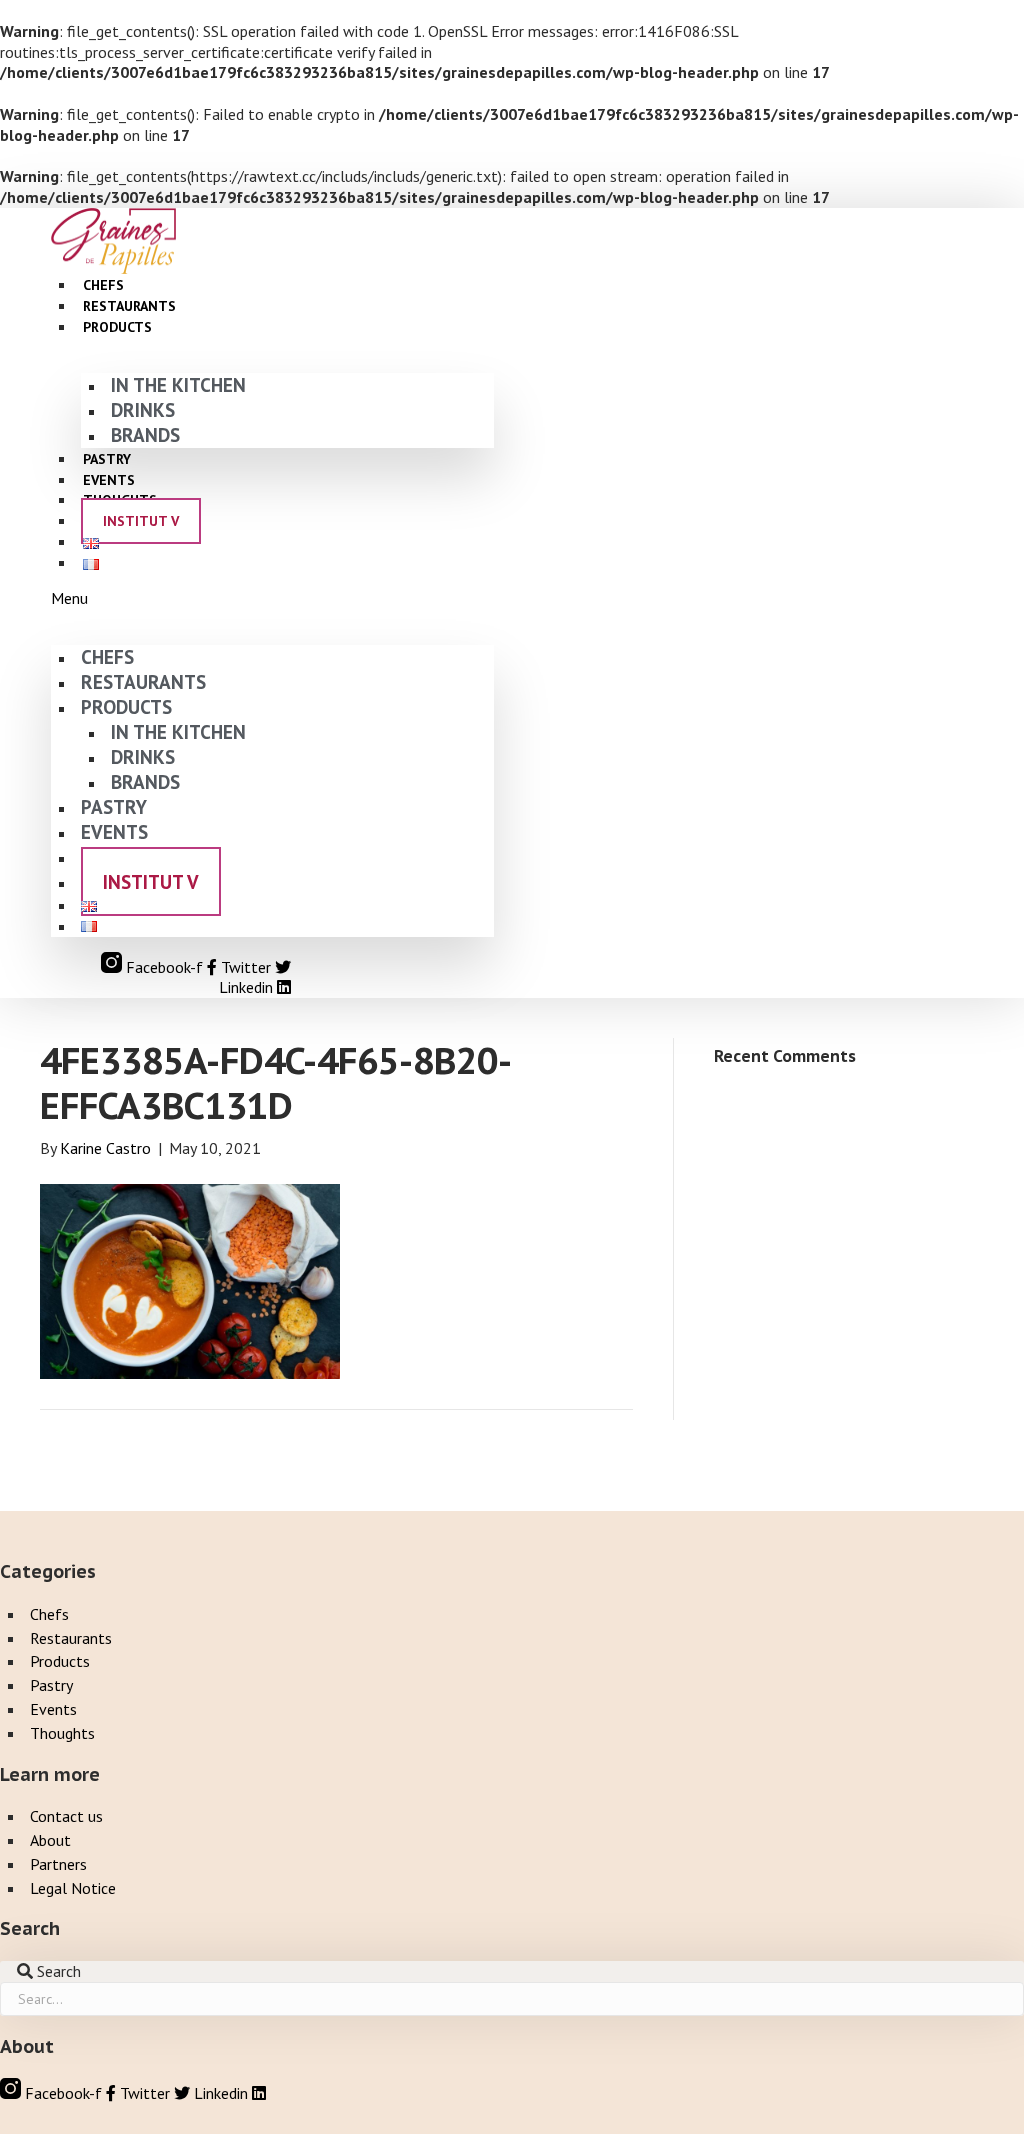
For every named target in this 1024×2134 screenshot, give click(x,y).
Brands (145, 434)
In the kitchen (178, 384)
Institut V (141, 521)
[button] (272, 598)
